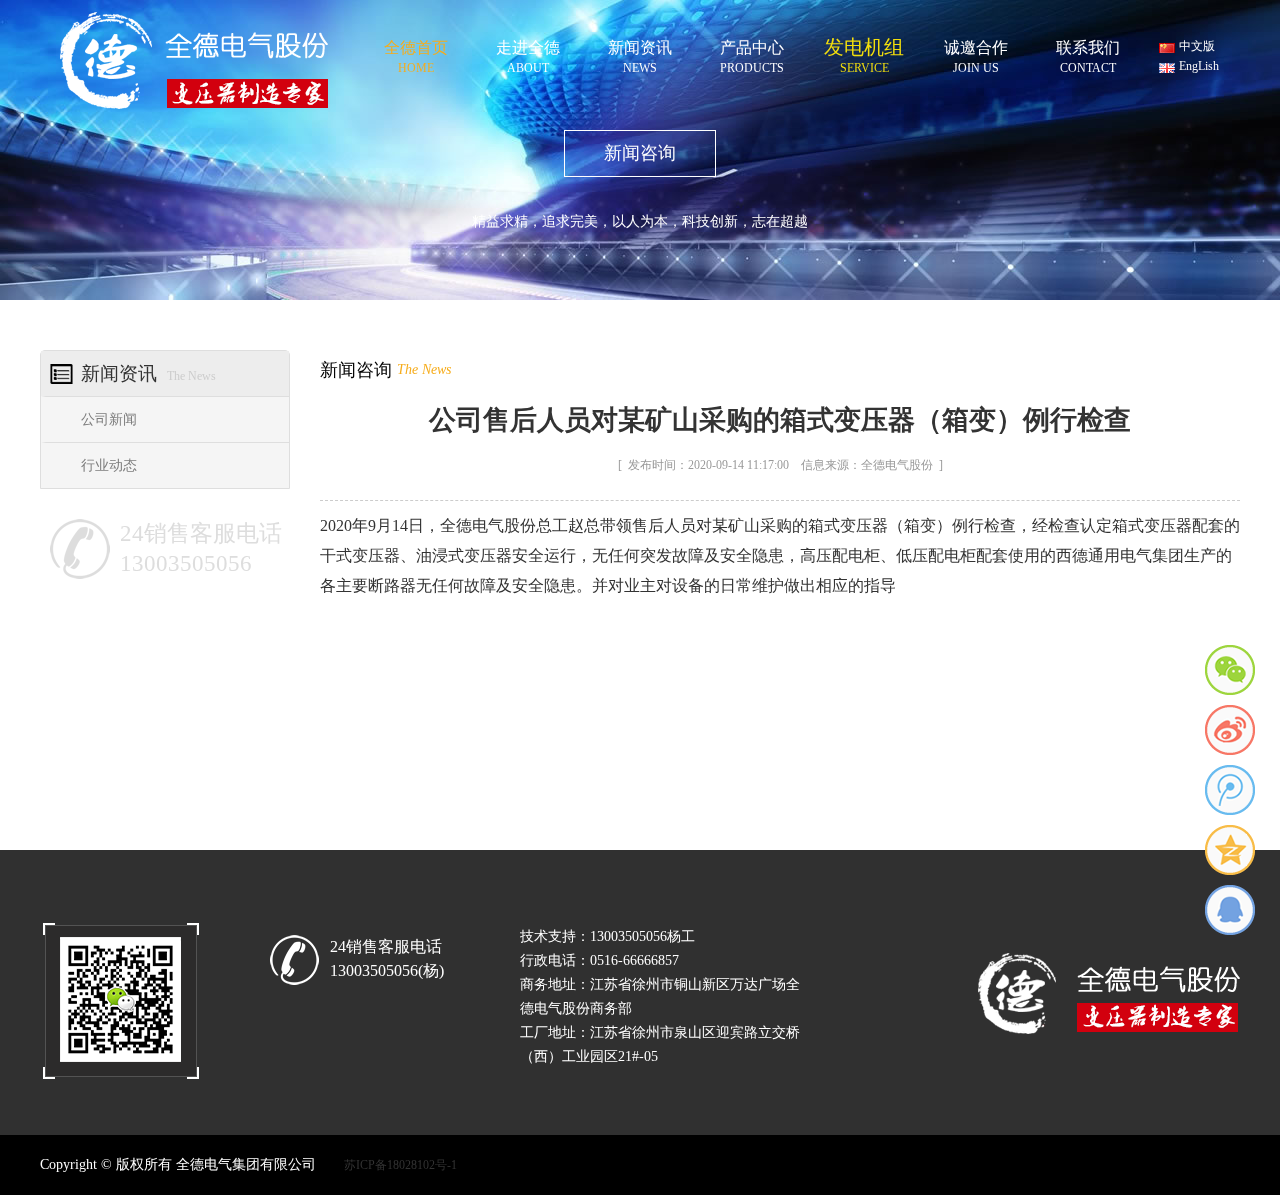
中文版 (1197, 46)
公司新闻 (109, 419)
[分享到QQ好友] (1230, 910)
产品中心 (752, 53)
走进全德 (528, 53)
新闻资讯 (640, 53)
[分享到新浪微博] (1230, 730)
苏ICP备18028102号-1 (400, 1165)
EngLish (1199, 66)
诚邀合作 (976, 53)
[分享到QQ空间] (1230, 850)
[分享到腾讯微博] (1230, 790)
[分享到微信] (1230, 670)
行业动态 (109, 465)
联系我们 (1088, 53)
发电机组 (864, 52)
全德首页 (416, 53)
